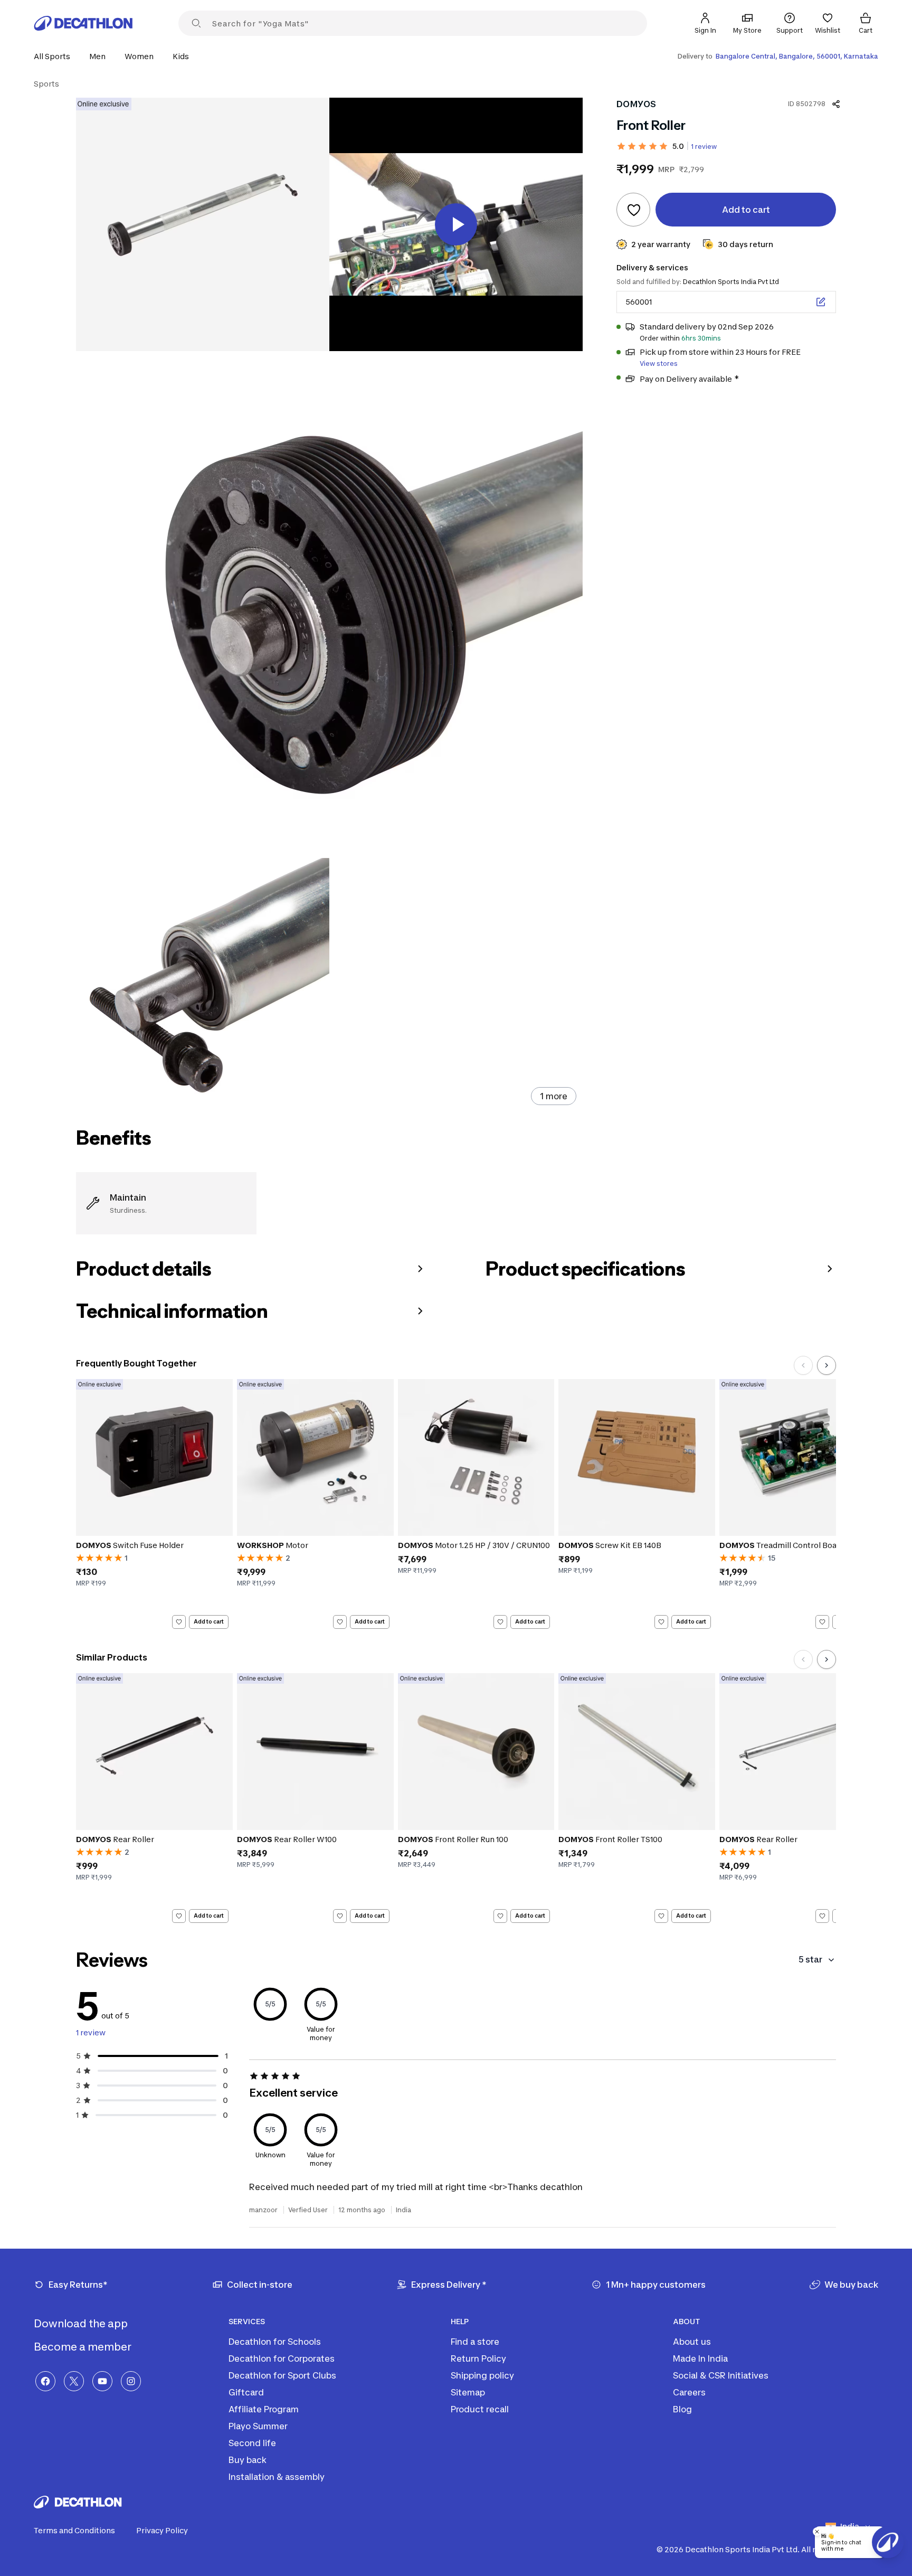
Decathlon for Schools (275, 2342)
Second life (252, 2443)
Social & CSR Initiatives (721, 2375)
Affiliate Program (264, 2409)
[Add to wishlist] (633, 210)
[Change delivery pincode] (821, 302)
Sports (46, 84)
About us (692, 2342)
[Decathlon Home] (83, 23)
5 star (810, 1959)
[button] (55, 56)
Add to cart (209, 1621)
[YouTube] (102, 2381)
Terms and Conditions (74, 2530)
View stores (659, 364)
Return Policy (478, 2358)
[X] (74, 2381)
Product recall (480, 2409)
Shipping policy (482, 2375)
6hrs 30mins (701, 338)
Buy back (248, 2460)
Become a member (84, 2347)
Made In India (700, 2358)
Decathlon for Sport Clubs (282, 2375)
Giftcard (246, 2392)
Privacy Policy (162, 2530)
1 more (554, 1096)
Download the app (82, 2324)
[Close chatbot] (817, 2532)
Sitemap (468, 2392)
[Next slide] (826, 1365)
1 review (704, 147)
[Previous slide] (803, 1365)
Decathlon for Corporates (282, 2358)
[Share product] (836, 104)
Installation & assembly (277, 2477)
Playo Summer (258, 2426)
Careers (689, 2392)
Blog (682, 2409)
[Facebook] (45, 2381)
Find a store (475, 2342)
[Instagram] (131, 2381)
